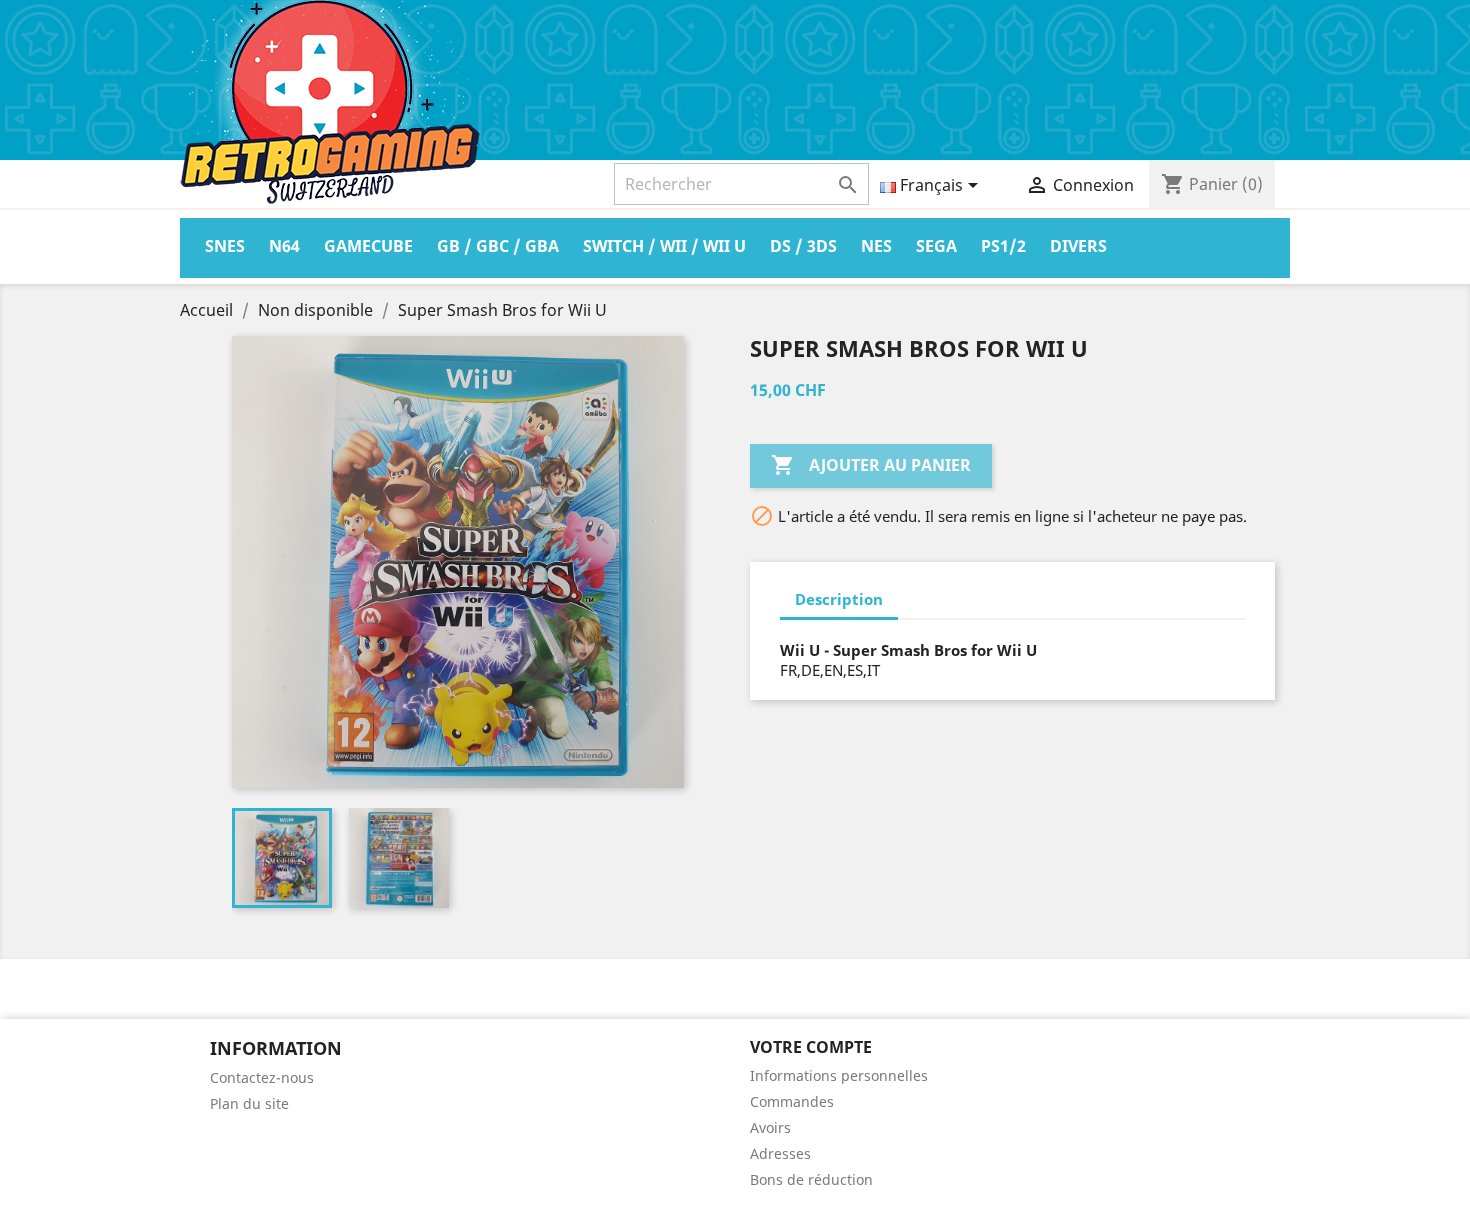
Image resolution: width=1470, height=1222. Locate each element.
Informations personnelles (839, 1075)
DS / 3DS (803, 246)
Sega (936, 246)
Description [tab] (839, 599)
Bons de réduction (811, 1179)
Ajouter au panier (871, 465)
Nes (876, 246)
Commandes (792, 1101)
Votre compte (811, 1047)
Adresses (780, 1153)
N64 (284, 246)
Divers (1078, 246)
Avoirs (770, 1127)
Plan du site (249, 1103)
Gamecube (368, 246)
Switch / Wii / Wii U (664, 246)
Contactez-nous (262, 1077)
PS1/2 (1003, 246)
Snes (225, 246)
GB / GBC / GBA (498, 246)
